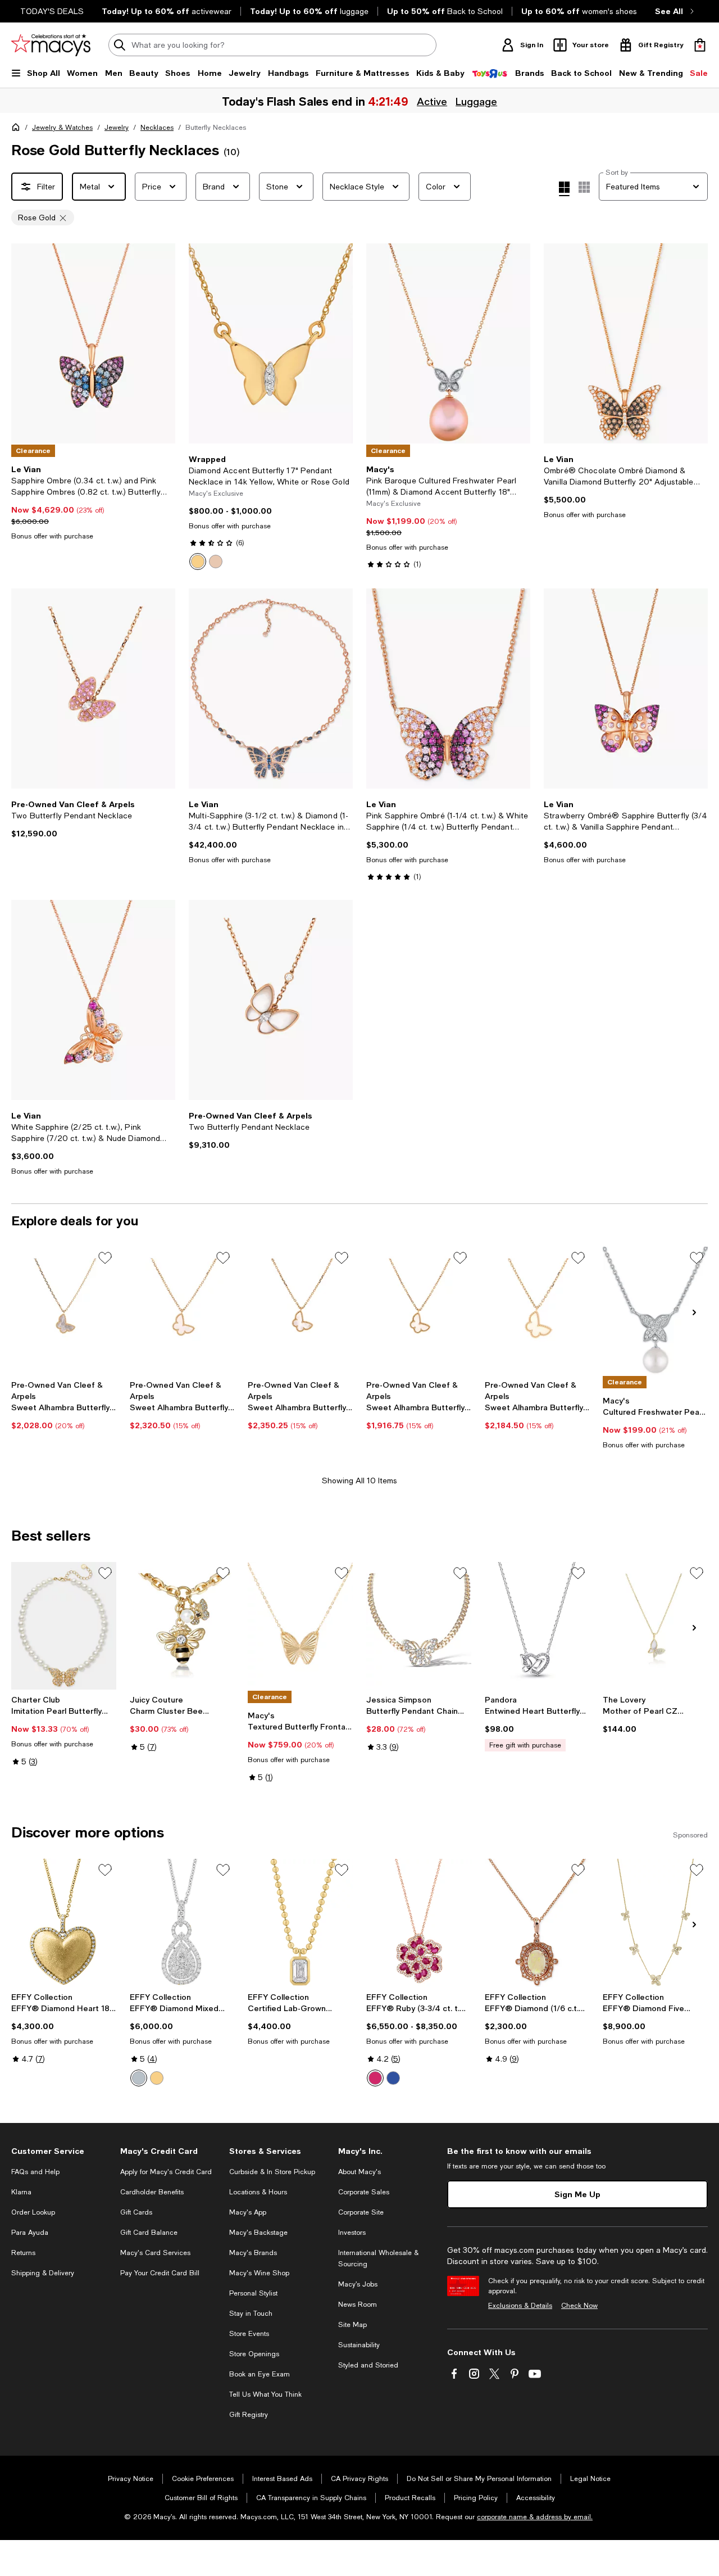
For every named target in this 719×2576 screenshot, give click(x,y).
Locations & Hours (258, 2192)
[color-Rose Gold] (216, 562)
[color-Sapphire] (393, 2078)
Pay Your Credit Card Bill (160, 2273)
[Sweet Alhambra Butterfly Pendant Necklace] (64, 1311)
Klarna (21, 2192)
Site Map (352, 2325)
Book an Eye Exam (260, 2374)
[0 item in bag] (700, 45)
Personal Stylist (253, 2293)
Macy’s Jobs (358, 2284)
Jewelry (117, 128)
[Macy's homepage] (18, 129)
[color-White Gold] (139, 2078)
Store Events (249, 2334)
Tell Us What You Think (265, 2394)
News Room (358, 2305)
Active (432, 101)
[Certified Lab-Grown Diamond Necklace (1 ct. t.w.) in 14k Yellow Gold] (300, 1923)
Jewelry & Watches (62, 128)
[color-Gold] (157, 2078)
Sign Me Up (577, 2194)
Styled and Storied (368, 2365)
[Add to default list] (105, 1258)
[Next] (162, 343)
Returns (23, 2253)
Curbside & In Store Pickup (272, 2172)
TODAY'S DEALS (52, 11)
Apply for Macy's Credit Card (166, 2172)
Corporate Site (361, 2212)
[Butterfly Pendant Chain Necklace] (419, 1626)
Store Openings (254, 2354)
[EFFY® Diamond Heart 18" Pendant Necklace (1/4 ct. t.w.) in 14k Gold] (64, 1923)
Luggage (476, 101)
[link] (93, 502)
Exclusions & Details (520, 2306)
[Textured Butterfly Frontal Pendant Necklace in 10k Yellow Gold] (300, 1626)
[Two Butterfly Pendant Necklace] (93, 689)
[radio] (198, 562)
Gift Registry (249, 2415)
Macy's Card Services (155, 2253)
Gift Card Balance (149, 2233)
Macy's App (248, 2212)
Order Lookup (33, 2212)
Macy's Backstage (258, 2233)
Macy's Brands (253, 2253)
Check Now (579, 2306)
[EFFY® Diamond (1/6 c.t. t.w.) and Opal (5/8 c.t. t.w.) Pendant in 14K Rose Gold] (537, 1923)
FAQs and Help (35, 2172)
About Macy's (359, 2172)
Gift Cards (136, 2212)
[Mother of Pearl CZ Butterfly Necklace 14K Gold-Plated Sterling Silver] (655, 1626)
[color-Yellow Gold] (198, 562)
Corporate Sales (364, 2192)
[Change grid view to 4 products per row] (564, 189)
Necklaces (157, 128)
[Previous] (25, 343)
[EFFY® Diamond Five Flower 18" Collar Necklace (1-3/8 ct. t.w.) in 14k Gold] (655, 1923)
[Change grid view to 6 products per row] (584, 187)
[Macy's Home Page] (51, 45)
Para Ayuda (30, 2233)
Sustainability (359, 2345)
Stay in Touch (251, 2314)
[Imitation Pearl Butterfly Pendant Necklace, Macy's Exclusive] (64, 1626)
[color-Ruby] (375, 2078)
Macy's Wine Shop (259, 2273)
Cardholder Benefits (152, 2192)
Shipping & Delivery (43, 2273)
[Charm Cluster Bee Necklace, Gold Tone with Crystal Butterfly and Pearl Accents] (182, 1626)
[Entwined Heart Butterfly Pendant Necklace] (537, 1626)
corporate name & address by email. (535, 2517)
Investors (352, 2233)
